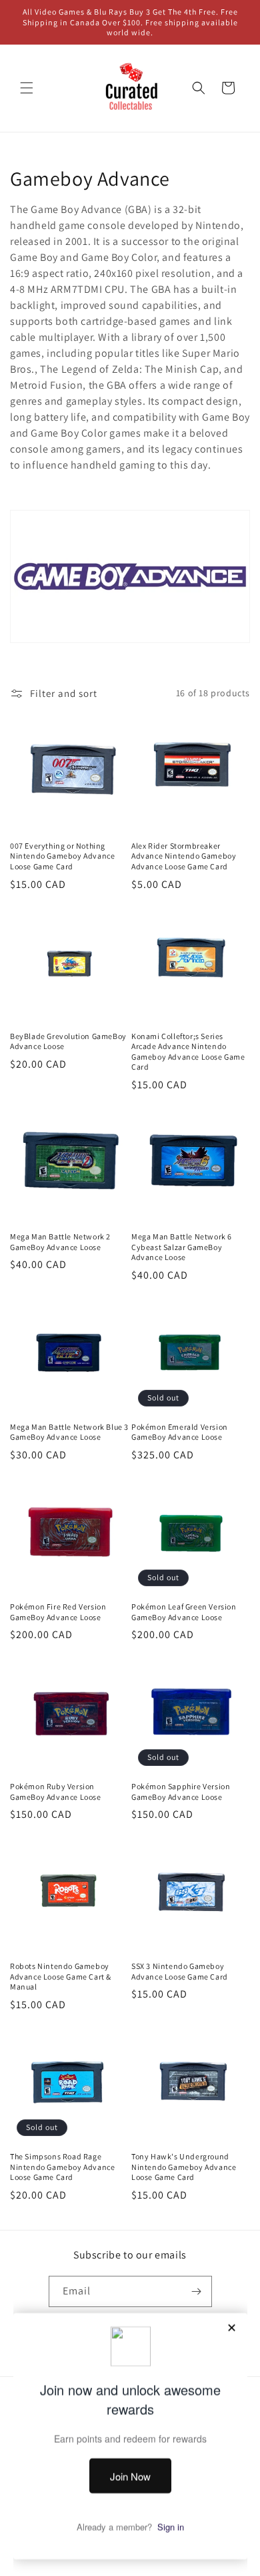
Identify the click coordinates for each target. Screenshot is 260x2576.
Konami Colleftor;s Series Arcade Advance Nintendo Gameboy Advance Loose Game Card (188, 1052)
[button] (27, 88)
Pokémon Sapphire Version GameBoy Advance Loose (181, 1792)
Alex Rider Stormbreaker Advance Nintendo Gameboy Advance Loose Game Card (184, 856)
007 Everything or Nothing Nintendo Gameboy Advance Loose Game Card (62, 856)
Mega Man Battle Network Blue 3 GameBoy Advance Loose (69, 1432)
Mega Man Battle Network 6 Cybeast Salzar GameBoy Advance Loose (182, 1247)
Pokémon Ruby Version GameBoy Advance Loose (56, 1792)
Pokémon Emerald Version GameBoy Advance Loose (180, 1432)
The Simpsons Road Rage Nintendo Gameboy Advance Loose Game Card (62, 2167)
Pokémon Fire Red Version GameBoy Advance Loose (58, 1612)
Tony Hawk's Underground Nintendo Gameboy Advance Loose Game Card (184, 2167)
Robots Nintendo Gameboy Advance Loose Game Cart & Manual (61, 1976)
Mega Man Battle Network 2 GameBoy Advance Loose (60, 1242)
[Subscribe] (197, 2291)
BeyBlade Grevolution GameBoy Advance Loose (68, 1041)
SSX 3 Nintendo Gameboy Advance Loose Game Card (180, 1971)
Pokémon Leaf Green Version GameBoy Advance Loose (184, 1612)
